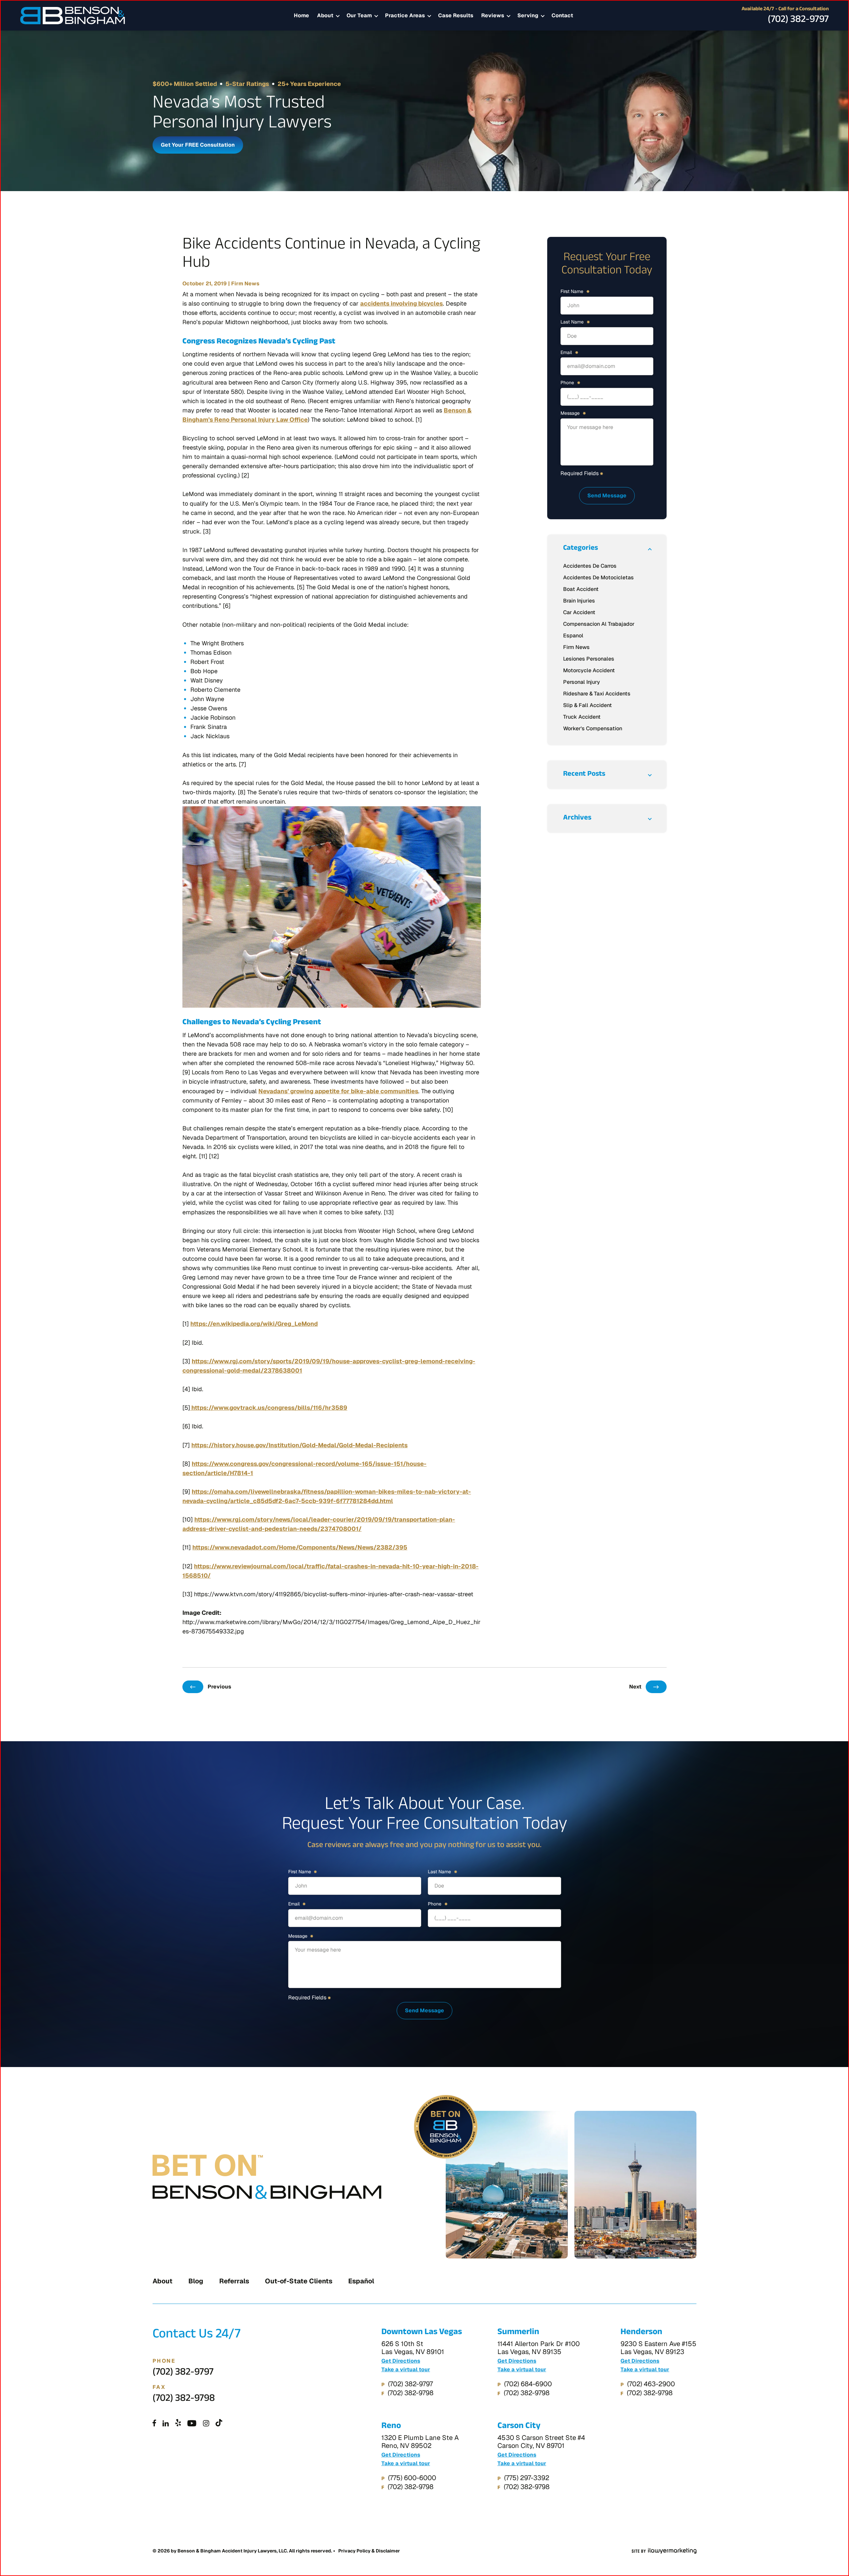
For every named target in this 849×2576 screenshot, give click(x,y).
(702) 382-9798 (184, 2399)
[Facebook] (154, 2424)
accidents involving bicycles (401, 303)
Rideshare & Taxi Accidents (597, 694)
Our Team (359, 15)
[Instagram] (206, 2424)
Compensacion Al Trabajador (599, 624)
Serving (528, 15)
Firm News (245, 284)
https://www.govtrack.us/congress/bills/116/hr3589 (269, 1408)
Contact (562, 15)
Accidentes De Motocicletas (598, 577)
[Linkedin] (166, 2424)
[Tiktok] (219, 2424)
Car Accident (579, 612)
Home (301, 15)
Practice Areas (405, 15)
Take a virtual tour (406, 2370)
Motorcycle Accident (589, 670)
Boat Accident (581, 589)
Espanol (573, 636)
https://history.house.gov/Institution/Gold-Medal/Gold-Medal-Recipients (299, 1445)
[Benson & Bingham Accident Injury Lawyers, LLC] (73, 16)
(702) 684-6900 (528, 2384)
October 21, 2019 (205, 284)
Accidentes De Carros (590, 566)
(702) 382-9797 (798, 21)
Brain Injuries (579, 601)
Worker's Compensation (593, 728)
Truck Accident (582, 717)
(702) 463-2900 (651, 2384)
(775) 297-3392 (527, 2478)
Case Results (456, 15)
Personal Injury (582, 682)
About (325, 15)
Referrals (234, 2281)
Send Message (607, 496)
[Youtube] (192, 2424)
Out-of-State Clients (299, 2281)
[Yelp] (178, 2424)
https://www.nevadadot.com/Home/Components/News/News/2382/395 (300, 1547)
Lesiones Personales (589, 659)
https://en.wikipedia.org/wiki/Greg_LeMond (254, 1324)
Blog (196, 2281)
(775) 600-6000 (412, 2478)
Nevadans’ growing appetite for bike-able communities (338, 1091)
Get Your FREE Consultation (198, 145)
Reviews (493, 15)
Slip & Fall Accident (588, 705)
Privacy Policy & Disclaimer (369, 2551)
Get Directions (401, 2361)
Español (361, 2281)
